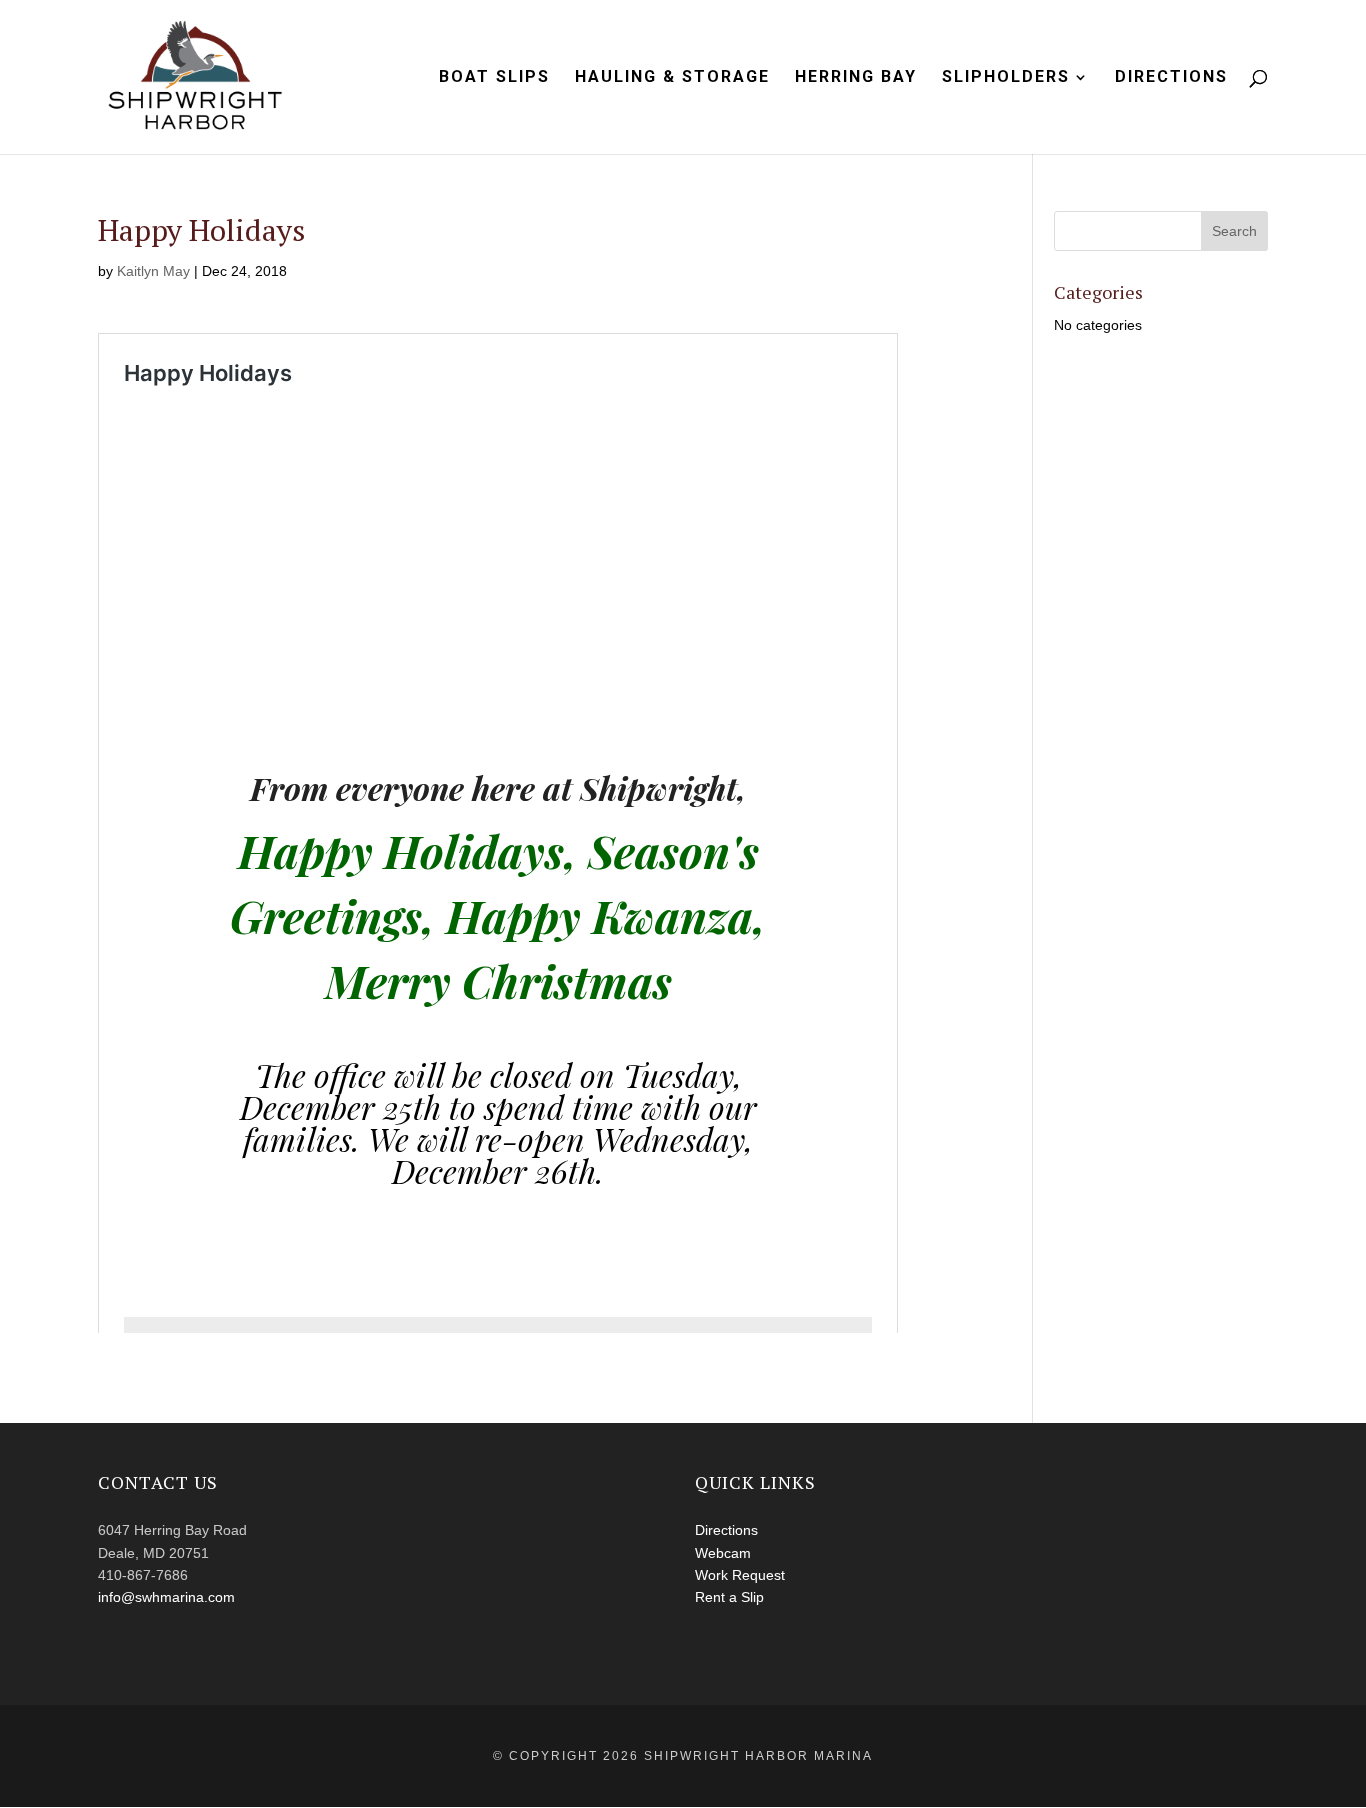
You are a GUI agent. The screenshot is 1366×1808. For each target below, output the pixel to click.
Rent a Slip (729, 1597)
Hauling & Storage (672, 78)
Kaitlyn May (153, 271)
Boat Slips (494, 78)
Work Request (740, 1575)
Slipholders (1006, 78)
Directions (1171, 78)
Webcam (723, 1553)
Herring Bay (856, 78)
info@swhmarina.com (166, 1597)
